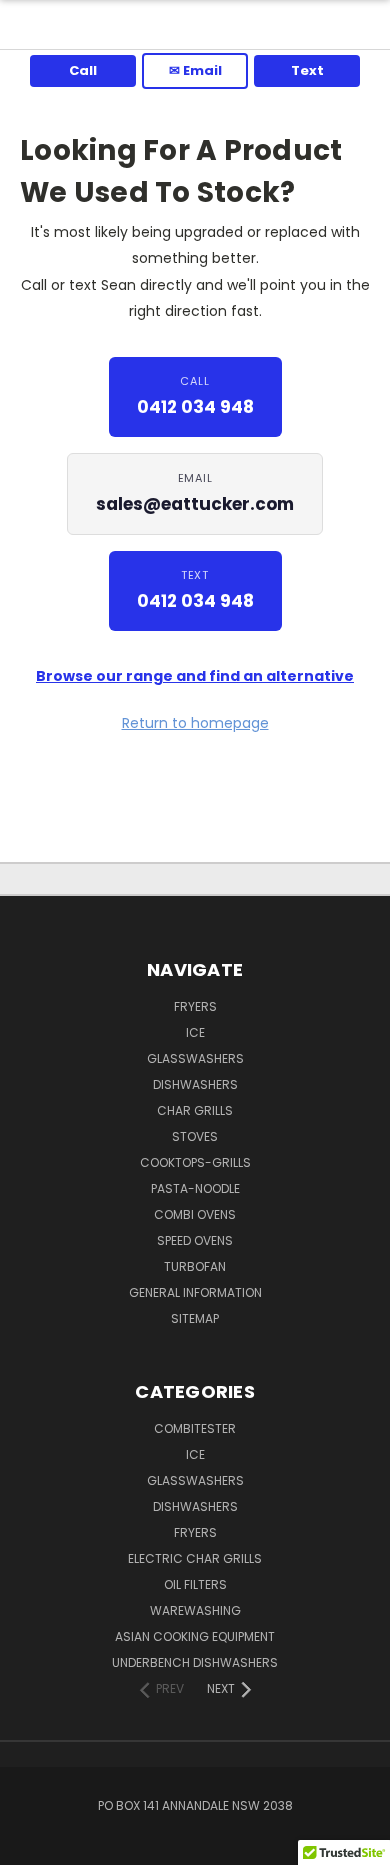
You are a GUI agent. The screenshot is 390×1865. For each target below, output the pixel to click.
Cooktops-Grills (195, 1162)
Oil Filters (195, 1584)
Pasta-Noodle (195, 1188)
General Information (195, 1292)
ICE (195, 1032)
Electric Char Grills (195, 1558)
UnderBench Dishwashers (195, 1662)
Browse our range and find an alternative (195, 676)
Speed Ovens (195, 1240)
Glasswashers (195, 1058)
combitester (195, 1428)
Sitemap (195, 1318)
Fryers (195, 1006)
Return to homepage (195, 723)
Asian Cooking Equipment (195, 1636)
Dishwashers (195, 1084)
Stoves (195, 1136)
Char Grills (195, 1110)
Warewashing (195, 1610)
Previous (31, 1845)
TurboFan (195, 1266)
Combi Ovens (195, 1214)
